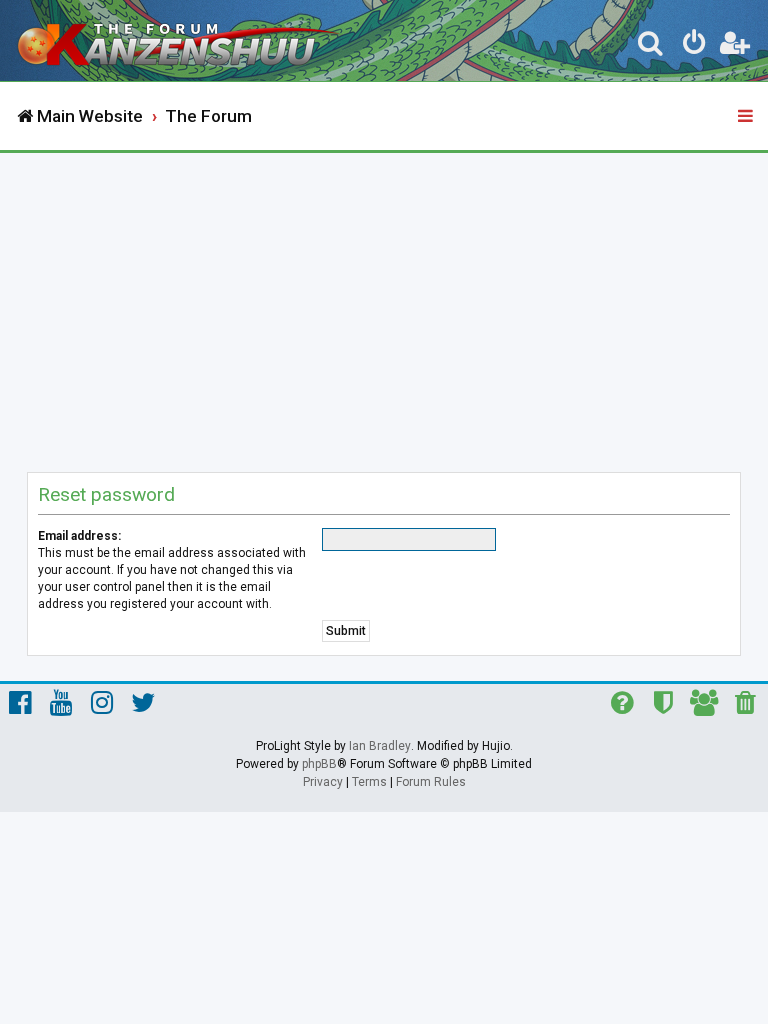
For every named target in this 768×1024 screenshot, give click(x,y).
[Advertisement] (384, 303)
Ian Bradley (380, 746)
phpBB (319, 764)
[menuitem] (651, 46)
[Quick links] (747, 117)
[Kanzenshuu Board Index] (181, 40)
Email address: (79, 536)
